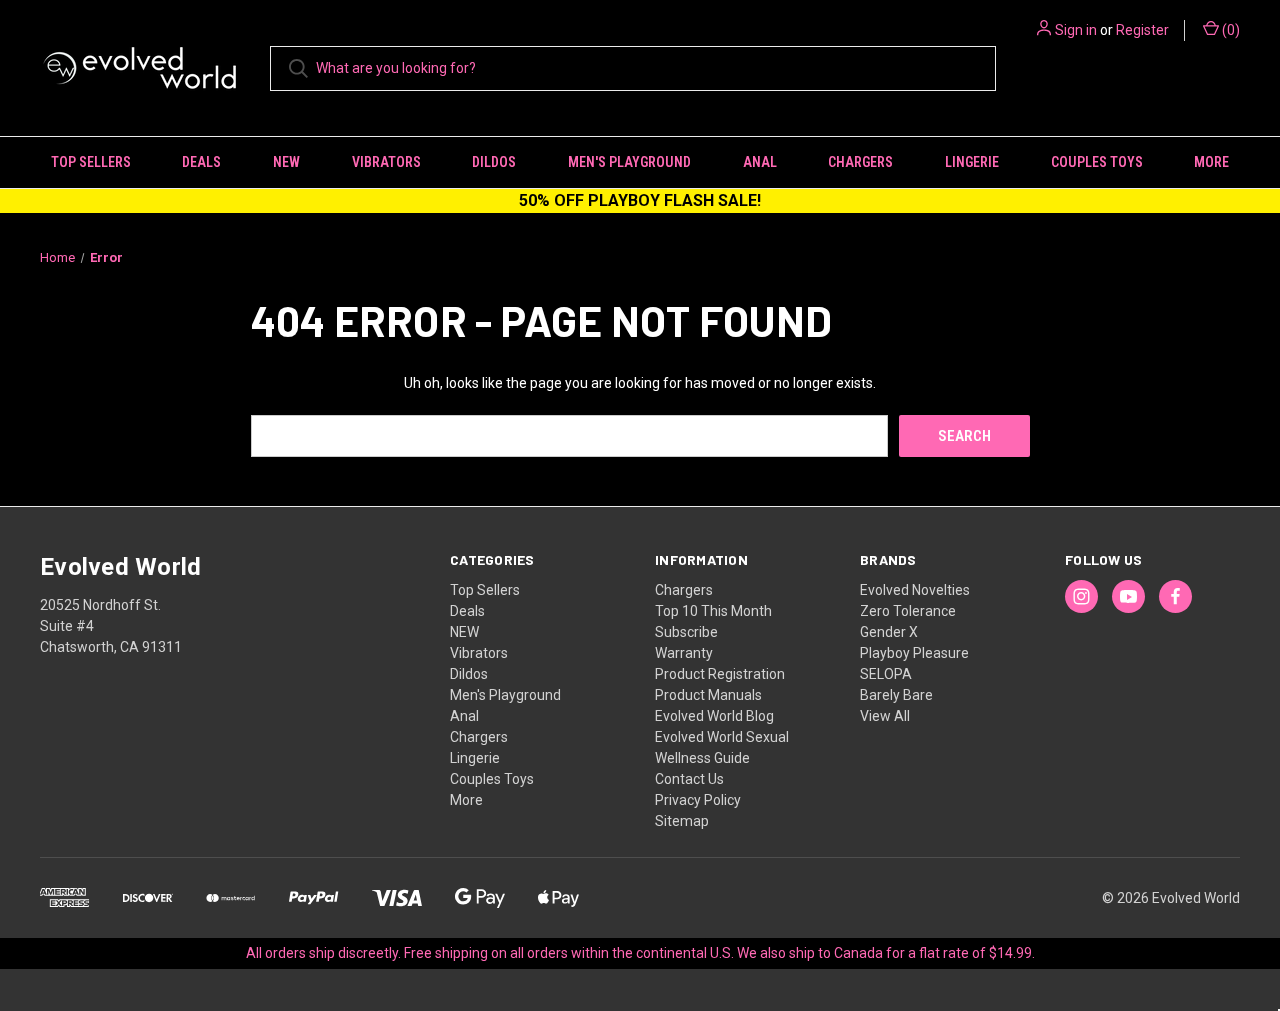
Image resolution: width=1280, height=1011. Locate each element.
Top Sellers (91, 162)
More (1211, 162)
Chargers (860, 162)
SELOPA (886, 674)
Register (1142, 30)
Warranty (684, 653)
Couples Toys (1097, 162)
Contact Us (689, 779)
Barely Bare (896, 695)
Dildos (494, 162)
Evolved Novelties (915, 590)
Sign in (1076, 30)
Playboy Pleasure (914, 653)
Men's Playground (629, 162)
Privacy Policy (698, 800)
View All (885, 716)
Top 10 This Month (713, 611)
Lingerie (972, 162)
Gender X (889, 632)
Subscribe (686, 632)
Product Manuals (708, 695)
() (1229, 30)
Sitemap (682, 821)
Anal (760, 162)
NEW (286, 162)
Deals (201, 162)
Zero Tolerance (908, 611)
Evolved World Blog (714, 716)
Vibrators (386, 162)
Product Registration (720, 674)
